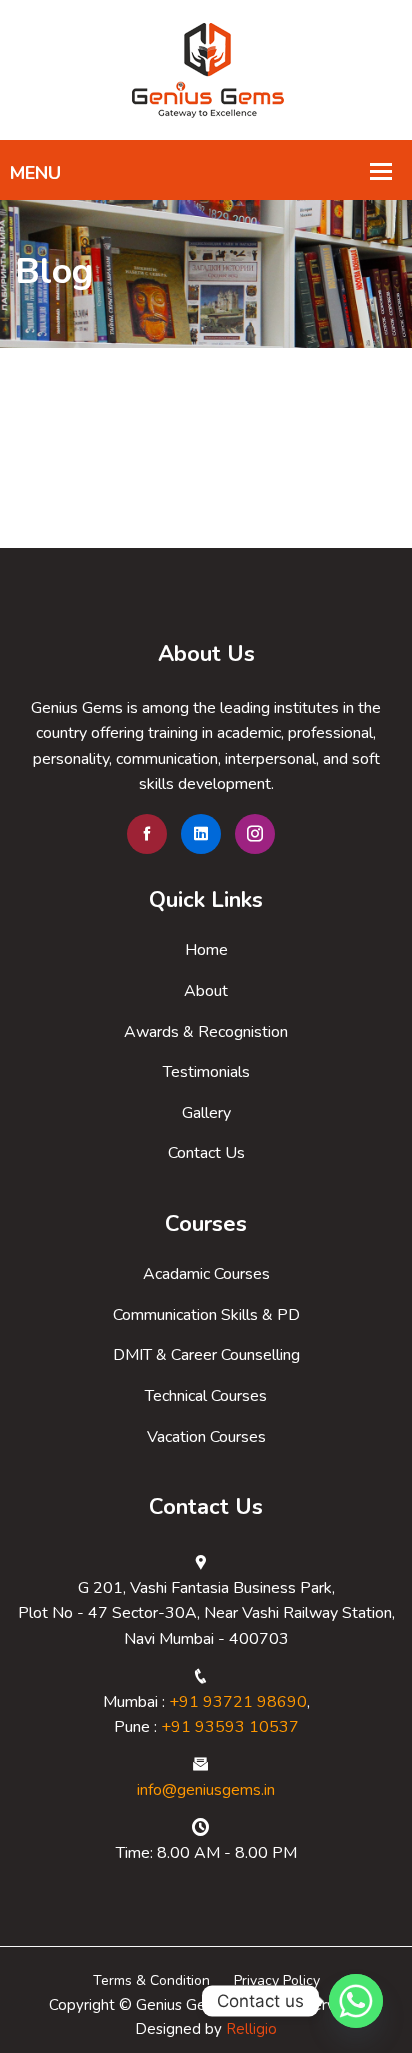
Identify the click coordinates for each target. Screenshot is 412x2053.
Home (206, 950)
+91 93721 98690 (238, 1702)
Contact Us (206, 1153)
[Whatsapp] (356, 2001)
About (206, 991)
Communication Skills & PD (206, 1315)
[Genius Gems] (206, 69)
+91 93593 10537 (230, 1727)
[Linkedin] (201, 834)
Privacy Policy (277, 1980)
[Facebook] (147, 834)
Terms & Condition (151, 1980)
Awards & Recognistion (206, 1032)
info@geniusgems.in (206, 1790)
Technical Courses (206, 1396)
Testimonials (206, 1072)
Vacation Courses (206, 1437)
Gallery (206, 1113)
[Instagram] (255, 834)
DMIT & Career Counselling (206, 1355)
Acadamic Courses (206, 1274)
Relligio (251, 2029)
